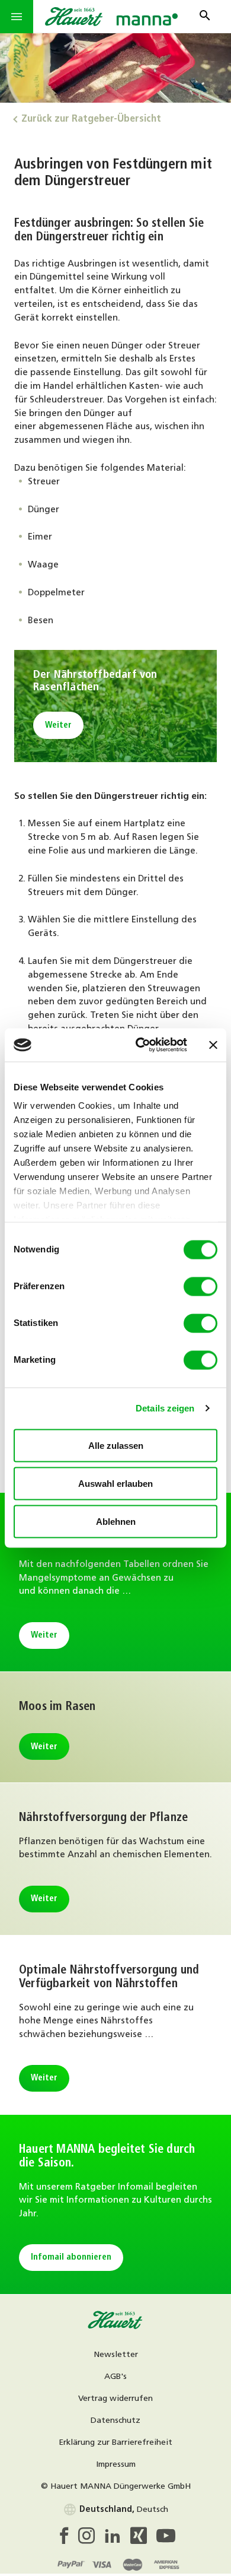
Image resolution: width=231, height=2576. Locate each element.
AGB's (115, 2377)
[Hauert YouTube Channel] (166, 2539)
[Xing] (143, 2539)
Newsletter (116, 2355)
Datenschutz (115, 2421)
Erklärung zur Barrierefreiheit (115, 2443)
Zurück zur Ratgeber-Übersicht (91, 119)
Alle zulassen (116, 1445)
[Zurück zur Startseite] (115, 2327)
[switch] (200, 1286)
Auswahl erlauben (115, 1483)
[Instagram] (91, 2539)
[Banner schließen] (213, 1045)
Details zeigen (165, 1408)
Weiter (58, 726)
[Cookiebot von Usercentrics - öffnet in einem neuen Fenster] (140, 1045)
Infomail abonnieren (71, 2258)
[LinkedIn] (117, 2539)
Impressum (116, 2465)
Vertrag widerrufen (115, 2399)
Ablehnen (116, 1521)
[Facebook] (67, 2539)
